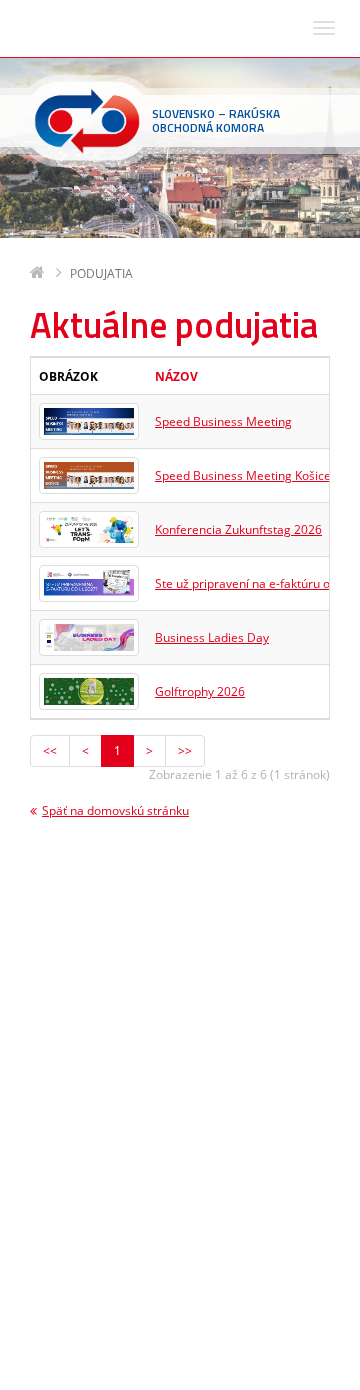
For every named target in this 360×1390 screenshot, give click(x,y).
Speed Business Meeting (223, 421)
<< (50, 750)
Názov (176, 376)
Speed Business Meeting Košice (243, 475)
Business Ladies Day (212, 637)
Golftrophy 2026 (200, 691)
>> (185, 750)
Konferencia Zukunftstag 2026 (238, 529)
